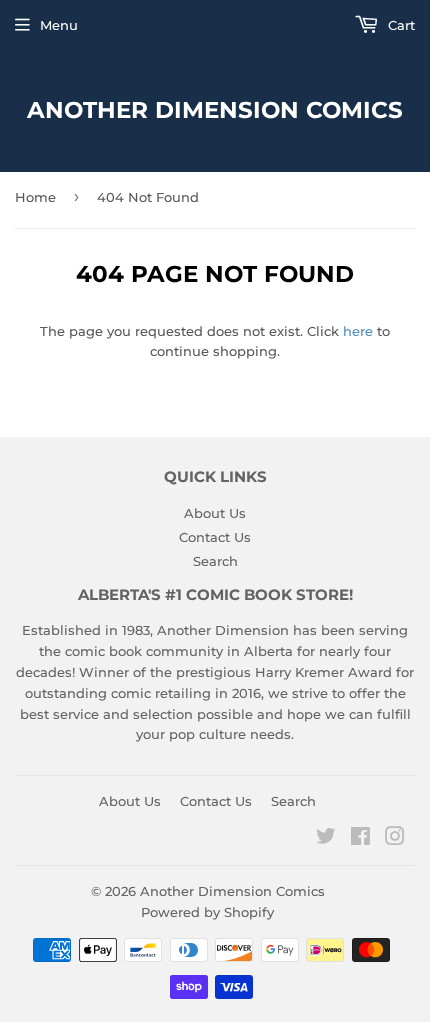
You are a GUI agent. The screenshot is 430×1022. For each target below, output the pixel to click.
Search (215, 561)
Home (35, 197)
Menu (59, 25)
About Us (215, 513)
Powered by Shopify (207, 912)
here (358, 331)
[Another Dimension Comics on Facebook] (360, 839)
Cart (399, 25)
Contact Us (215, 537)
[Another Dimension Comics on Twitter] (326, 839)
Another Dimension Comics (215, 110)
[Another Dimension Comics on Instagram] (395, 839)
